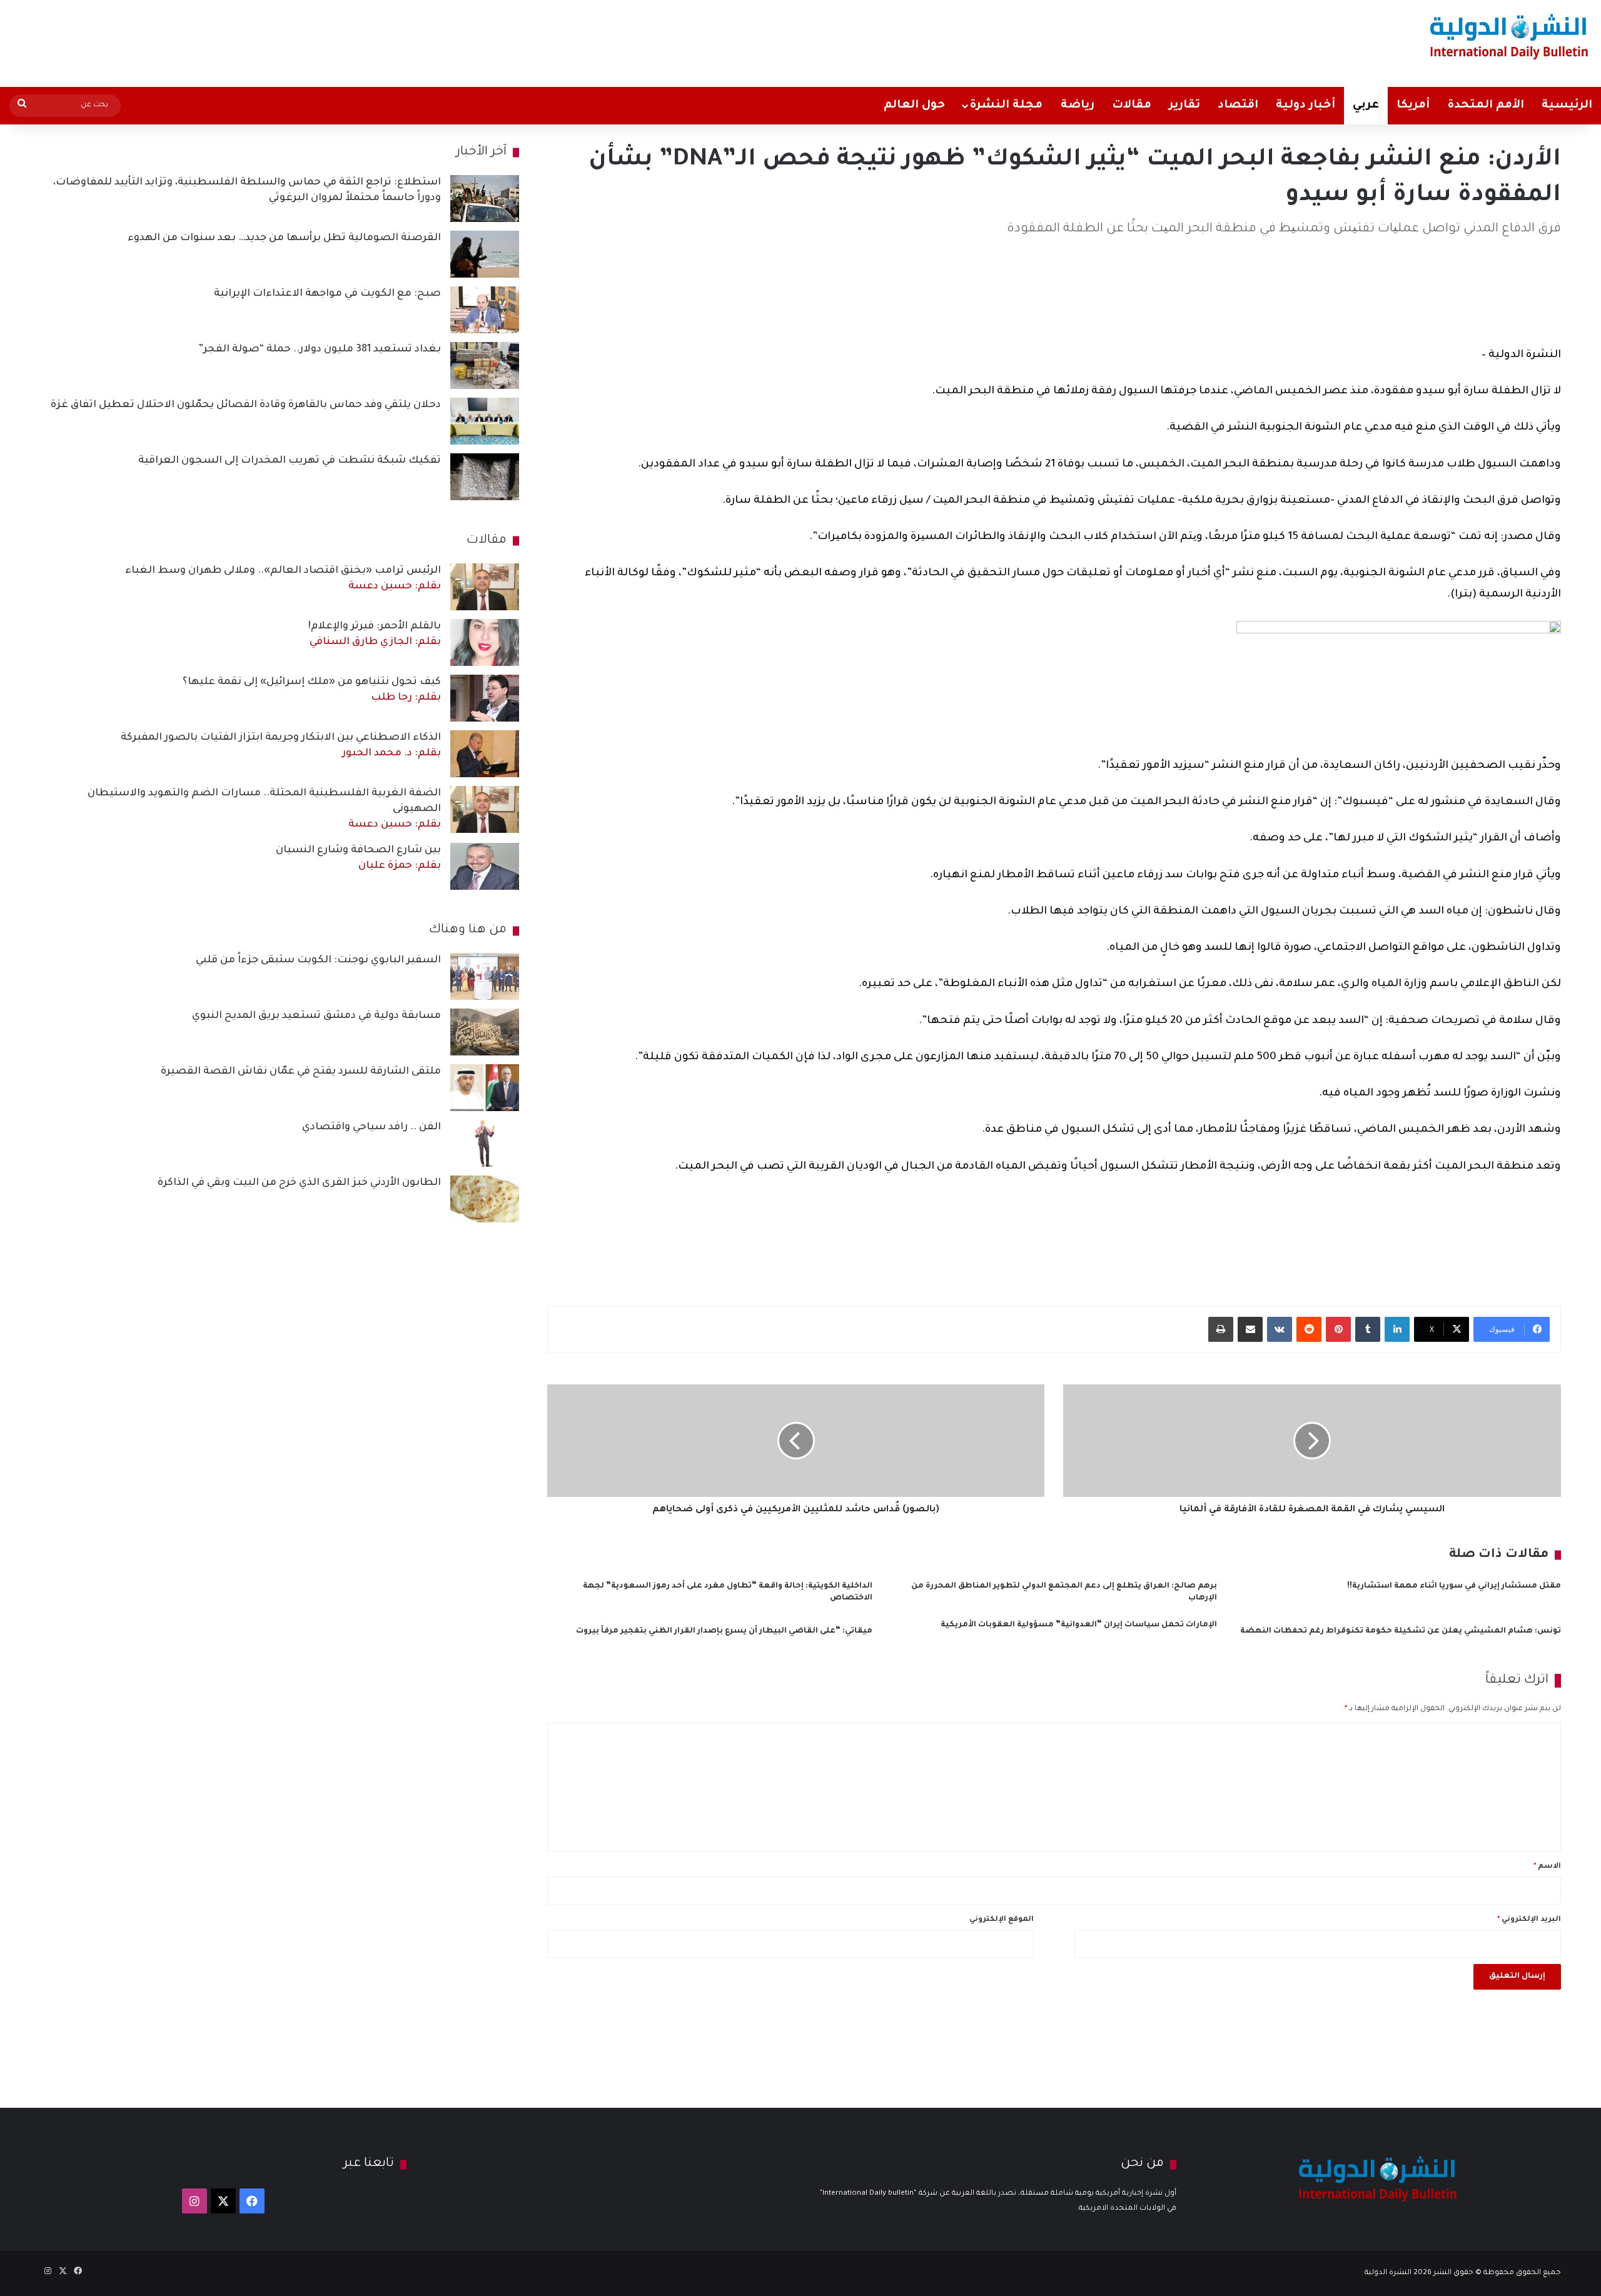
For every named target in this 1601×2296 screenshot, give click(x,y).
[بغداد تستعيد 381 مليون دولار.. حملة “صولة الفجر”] (485, 365)
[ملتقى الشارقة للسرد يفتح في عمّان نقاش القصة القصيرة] (485, 1088)
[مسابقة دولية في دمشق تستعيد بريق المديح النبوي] (485, 1032)
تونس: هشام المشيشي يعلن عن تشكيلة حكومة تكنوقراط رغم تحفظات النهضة (1401, 1631)
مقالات (1132, 106)
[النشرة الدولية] (1509, 36)
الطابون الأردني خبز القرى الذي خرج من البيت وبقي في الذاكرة (299, 1183)
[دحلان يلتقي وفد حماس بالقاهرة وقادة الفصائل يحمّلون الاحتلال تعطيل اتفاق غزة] (485, 421)
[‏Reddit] (1309, 1329)
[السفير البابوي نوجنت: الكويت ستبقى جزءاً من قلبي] (485, 976)
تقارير (1184, 106)
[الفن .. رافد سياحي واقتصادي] (485, 1143)
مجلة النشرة (1006, 106)
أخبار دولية (1306, 106)
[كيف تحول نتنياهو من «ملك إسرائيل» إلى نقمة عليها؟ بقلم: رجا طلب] (485, 698)
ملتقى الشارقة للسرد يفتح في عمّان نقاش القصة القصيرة (301, 1072)
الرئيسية (1567, 106)
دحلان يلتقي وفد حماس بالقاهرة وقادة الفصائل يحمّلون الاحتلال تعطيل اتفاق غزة (246, 405)
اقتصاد (1238, 106)
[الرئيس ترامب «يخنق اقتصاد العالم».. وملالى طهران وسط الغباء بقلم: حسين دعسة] (485, 587)
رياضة (1078, 106)
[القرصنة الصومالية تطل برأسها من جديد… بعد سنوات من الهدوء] (485, 254)
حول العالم (914, 106)
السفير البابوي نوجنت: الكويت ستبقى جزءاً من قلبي (318, 960)
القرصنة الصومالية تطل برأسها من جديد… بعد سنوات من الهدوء (284, 238)
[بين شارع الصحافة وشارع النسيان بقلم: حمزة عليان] (485, 866)
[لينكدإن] (1397, 1329)
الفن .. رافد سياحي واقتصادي (371, 1127)
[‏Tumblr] (1368, 1329)
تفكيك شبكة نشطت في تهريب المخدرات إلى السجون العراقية (290, 461)
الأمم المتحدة (1486, 106)
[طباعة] (1221, 1329)
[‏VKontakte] (1280, 1329)
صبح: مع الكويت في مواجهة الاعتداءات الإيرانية (327, 294)
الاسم (1547, 1867)
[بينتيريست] (1338, 1329)
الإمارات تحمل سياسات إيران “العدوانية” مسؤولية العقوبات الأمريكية (1079, 1625)
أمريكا (1413, 106)
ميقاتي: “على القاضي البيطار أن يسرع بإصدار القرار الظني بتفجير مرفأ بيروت (724, 1631)
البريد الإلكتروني (1529, 1920)
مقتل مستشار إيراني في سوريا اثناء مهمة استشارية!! (1454, 1586)
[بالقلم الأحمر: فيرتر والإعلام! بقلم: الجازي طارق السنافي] (485, 642)
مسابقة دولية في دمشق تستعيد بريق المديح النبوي (316, 1016)
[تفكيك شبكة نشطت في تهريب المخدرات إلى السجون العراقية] (485, 477)
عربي (1366, 106)
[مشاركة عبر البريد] (1250, 1329)
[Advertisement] (530, 41)
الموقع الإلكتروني (1002, 1920)
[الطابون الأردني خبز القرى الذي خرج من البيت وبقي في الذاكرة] (485, 1199)
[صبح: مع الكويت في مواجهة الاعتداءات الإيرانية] (485, 310)
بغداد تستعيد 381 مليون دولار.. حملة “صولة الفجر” (320, 350)
